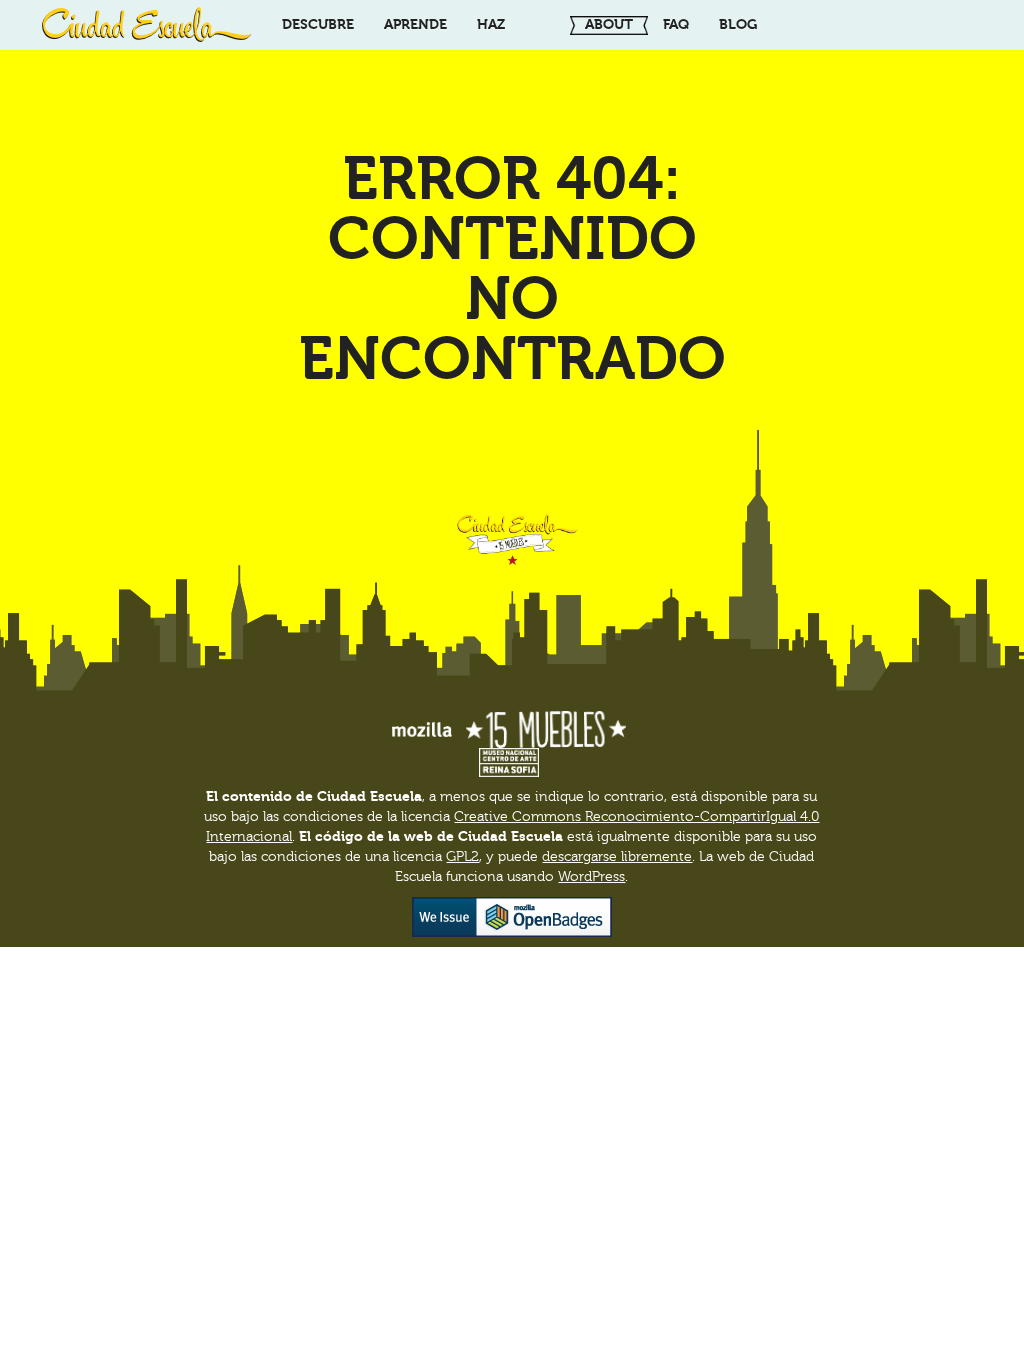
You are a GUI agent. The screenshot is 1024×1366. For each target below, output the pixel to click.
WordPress (591, 877)
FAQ (676, 24)
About (609, 24)
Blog (738, 24)
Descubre (318, 24)
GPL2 (462, 857)
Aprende (415, 24)
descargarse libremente (617, 857)
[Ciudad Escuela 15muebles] (147, 25)
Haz (491, 24)
